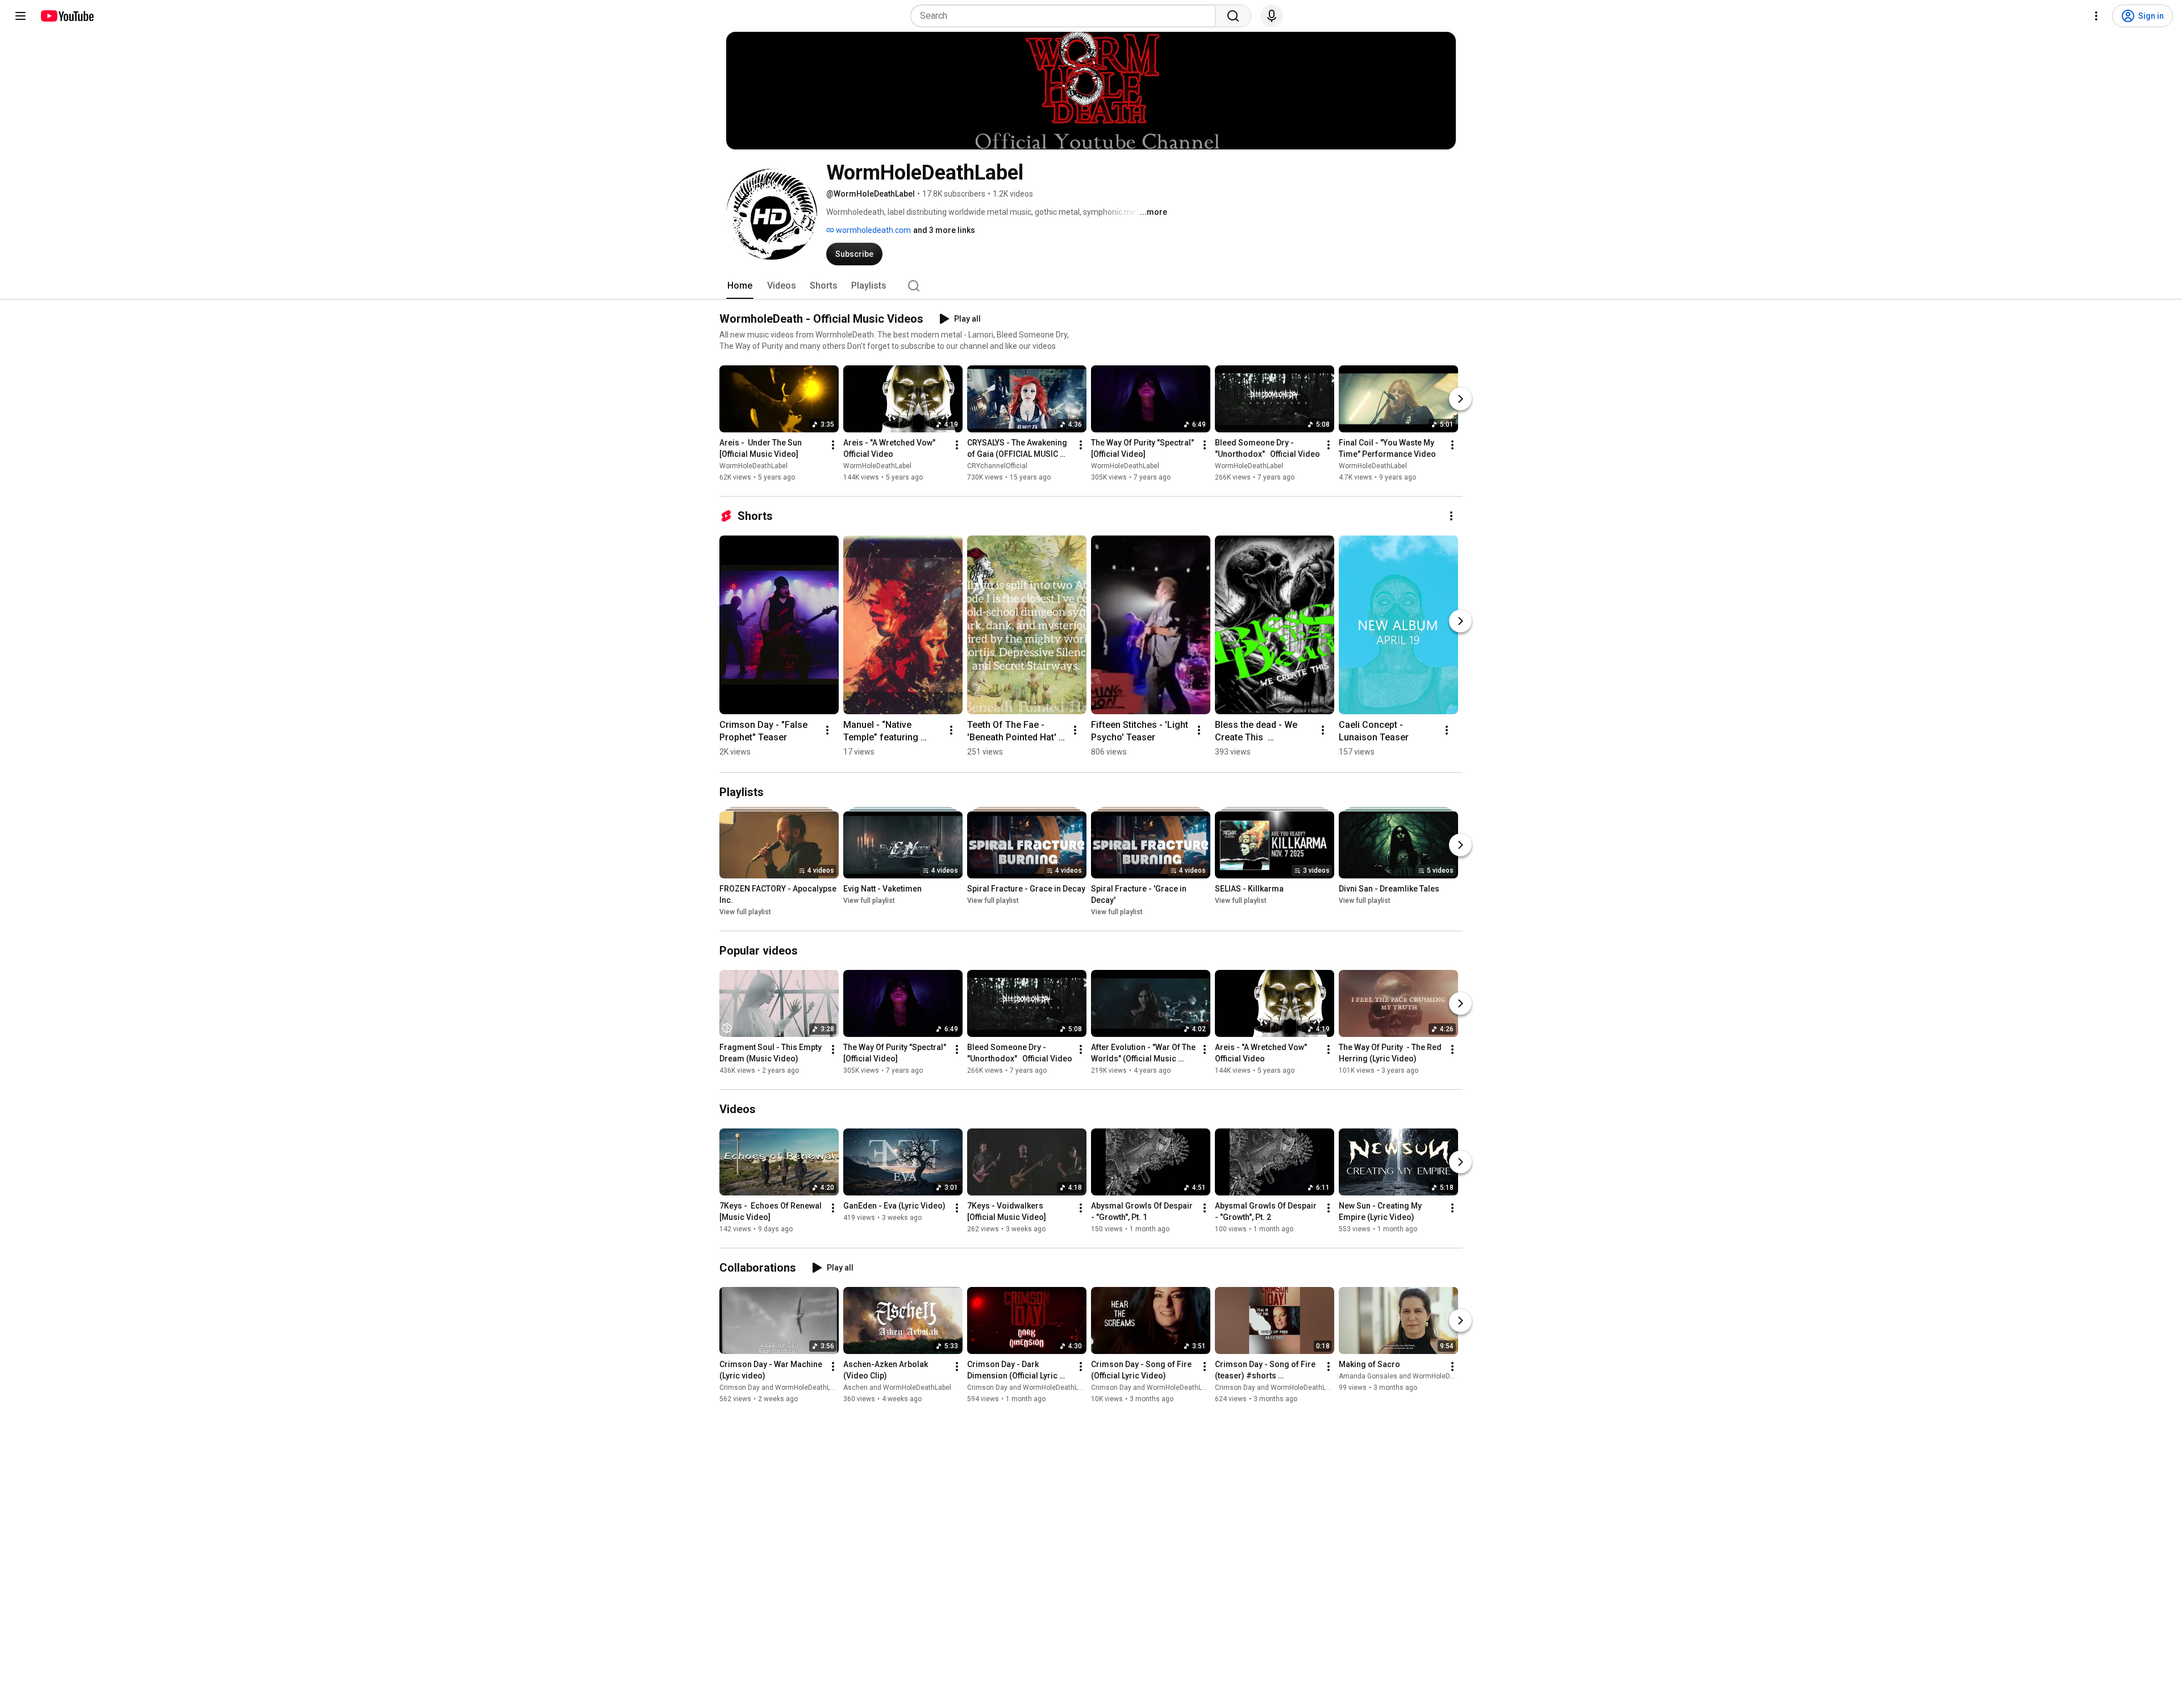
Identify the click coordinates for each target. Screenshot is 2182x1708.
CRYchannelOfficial (997, 466)
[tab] (740, 286)
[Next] (1460, 399)
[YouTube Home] (67, 16)
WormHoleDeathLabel (753, 466)
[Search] (1233, 16)
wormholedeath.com (873, 230)
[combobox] (1066, 16)
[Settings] (2096, 16)
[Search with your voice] (1272, 16)
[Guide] (20, 16)
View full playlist (745, 912)
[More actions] (833, 445)
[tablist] (1091, 286)
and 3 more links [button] (944, 230)
